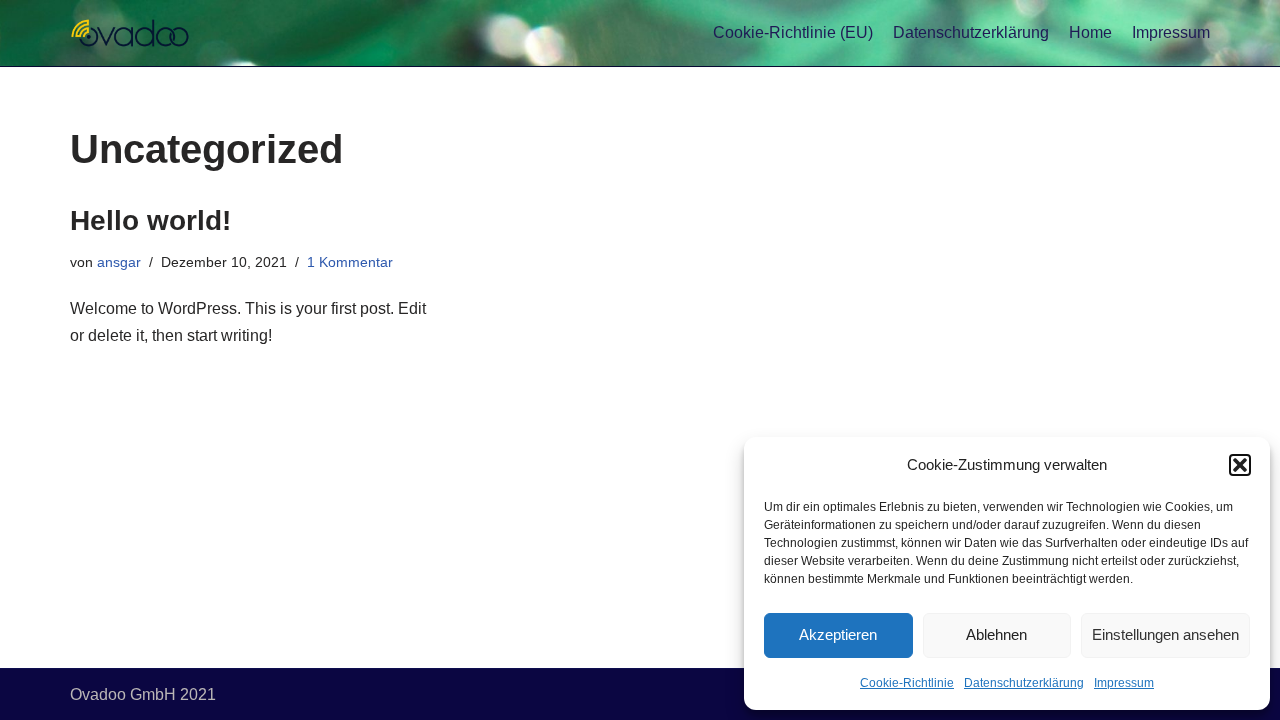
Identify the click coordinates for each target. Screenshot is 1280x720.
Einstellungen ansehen (1165, 634)
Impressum (1124, 683)
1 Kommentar (350, 262)
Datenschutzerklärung (1024, 683)
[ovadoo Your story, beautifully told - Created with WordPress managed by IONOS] (130, 33)
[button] (1240, 465)
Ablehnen (996, 634)
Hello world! (150, 220)
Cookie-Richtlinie (907, 683)
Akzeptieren (838, 634)
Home (1090, 32)
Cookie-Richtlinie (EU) (793, 32)
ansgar (119, 262)
